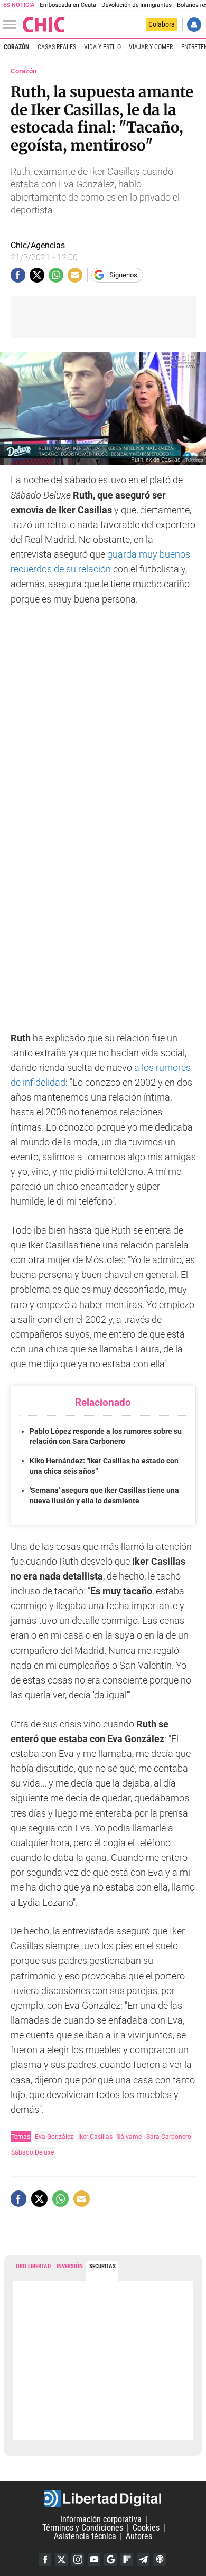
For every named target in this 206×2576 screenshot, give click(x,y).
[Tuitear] (37, 275)
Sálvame (129, 2136)
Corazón (16, 47)
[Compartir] (18, 275)
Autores (139, 2536)
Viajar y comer (151, 47)
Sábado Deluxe (32, 2152)
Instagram (78, 2560)
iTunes (160, 2560)
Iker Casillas (95, 2136)
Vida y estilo (102, 47)
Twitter (61, 2560)
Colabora (162, 24)
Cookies (146, 2528)
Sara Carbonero (169, 2136)
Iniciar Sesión (194, 25)
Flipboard (127, 2560)
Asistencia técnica (85, 2536)
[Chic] (44, 25)
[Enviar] (56, 275)
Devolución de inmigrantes (137, 5)
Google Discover (110, 2560)
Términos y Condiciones (83, 2528)
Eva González (54, 2136)
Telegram (143, 2560)
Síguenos (123, 275)
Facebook (45, 2560)
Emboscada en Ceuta (68, 5)
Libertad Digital (103, 2498)
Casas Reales (57, 47)
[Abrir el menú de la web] (12, 25)
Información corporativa (101, 2519)
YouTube (94, 2560)
